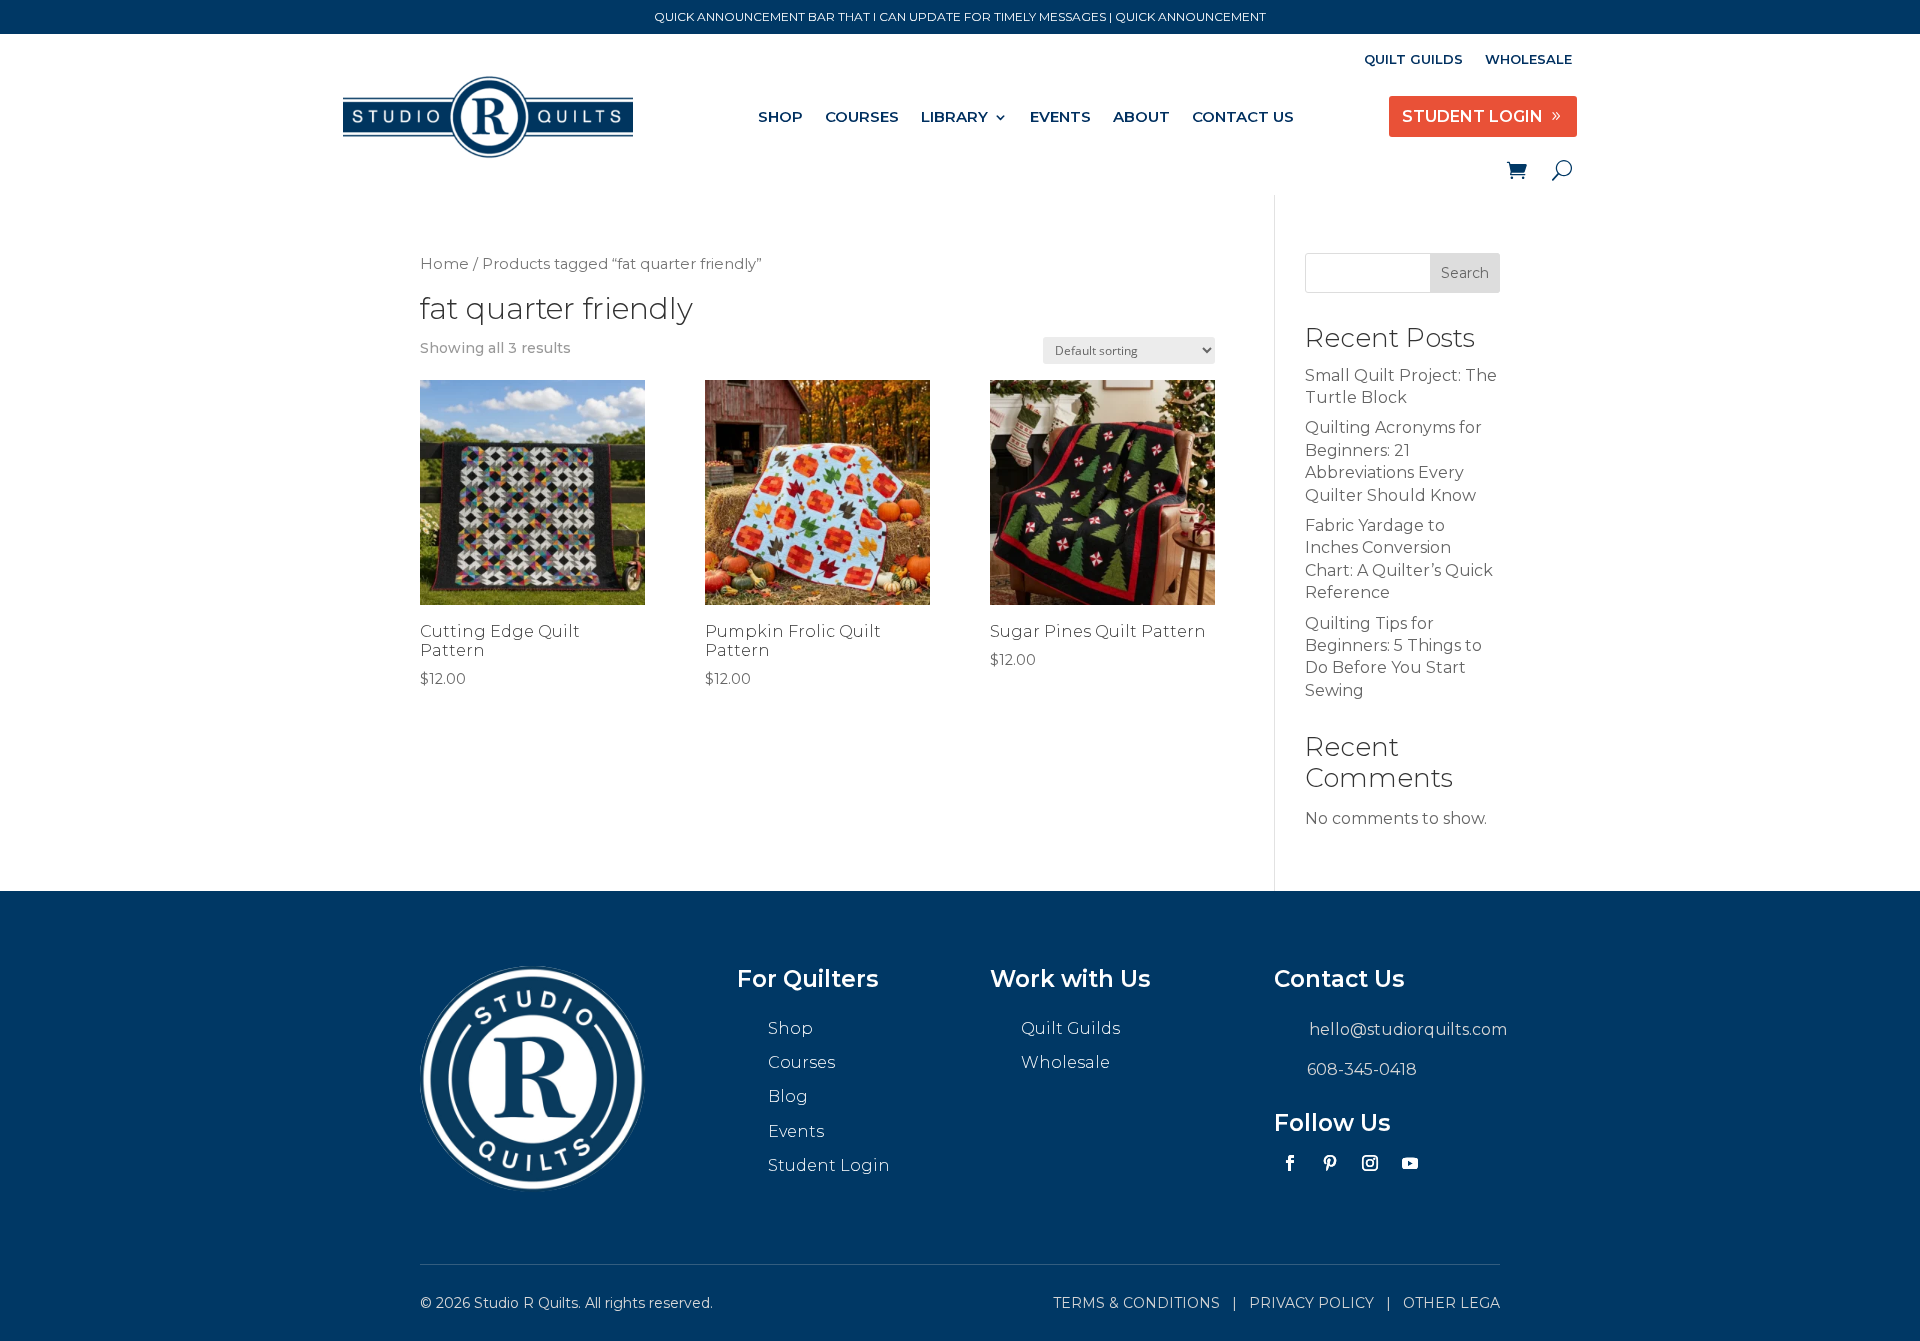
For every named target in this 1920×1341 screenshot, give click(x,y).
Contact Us (1243, 116)
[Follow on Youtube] (1410, 1163)
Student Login (829, 1165)
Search (1465, 273)
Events (1060, 116)
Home (444, 264)
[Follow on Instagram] (1370, 1163)
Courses (862, 116)
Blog (788, 1096)
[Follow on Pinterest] (1330, 1163)
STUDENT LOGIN (1472, 116)
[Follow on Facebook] (1290, 1163)
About (1141, 116)
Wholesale (1528, 59)
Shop (780, 116)
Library (954, 116)
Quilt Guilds (1413, 59)
